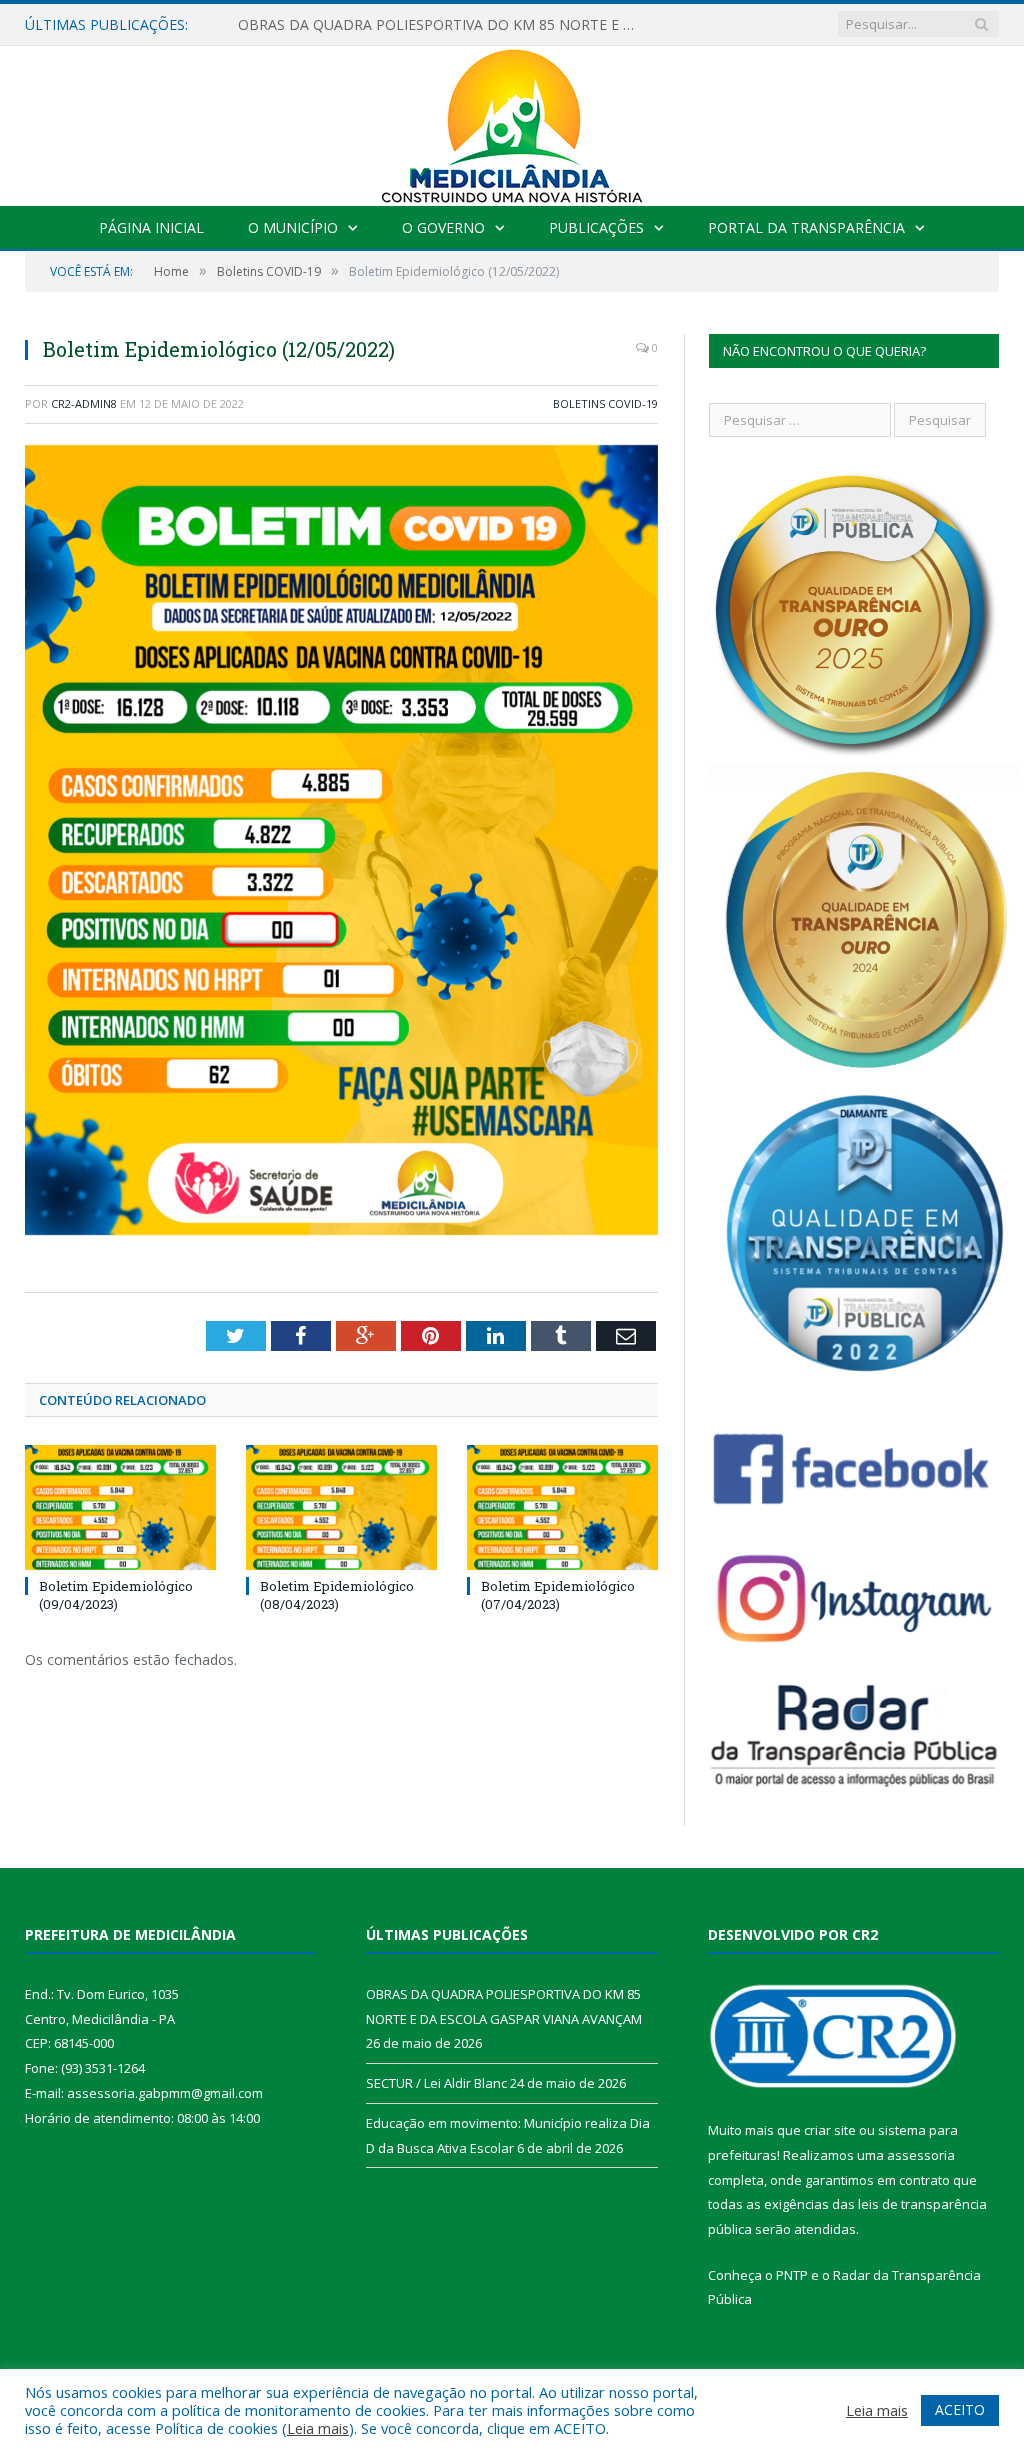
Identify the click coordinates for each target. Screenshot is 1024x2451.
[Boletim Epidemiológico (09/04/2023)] (120, 1507)
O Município (293, 227)
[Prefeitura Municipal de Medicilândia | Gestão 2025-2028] (512, 121)
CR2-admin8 (84, 403)
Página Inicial (151, 227)
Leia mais (318, 2428)
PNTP (792, 2275)
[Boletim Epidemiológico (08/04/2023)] (341, 1507)
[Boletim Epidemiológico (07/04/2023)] (562, 1507)
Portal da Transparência (806, 227)
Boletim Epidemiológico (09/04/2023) (116, 1595)
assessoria (921, 2155)
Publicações (596, 227)
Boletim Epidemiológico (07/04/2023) (558, 1595)
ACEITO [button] (960, 2409)
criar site (830, 2130)
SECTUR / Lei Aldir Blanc (316, 25)
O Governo (443, 227)
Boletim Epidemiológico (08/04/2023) (337, 1595)
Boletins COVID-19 (605, 403)
